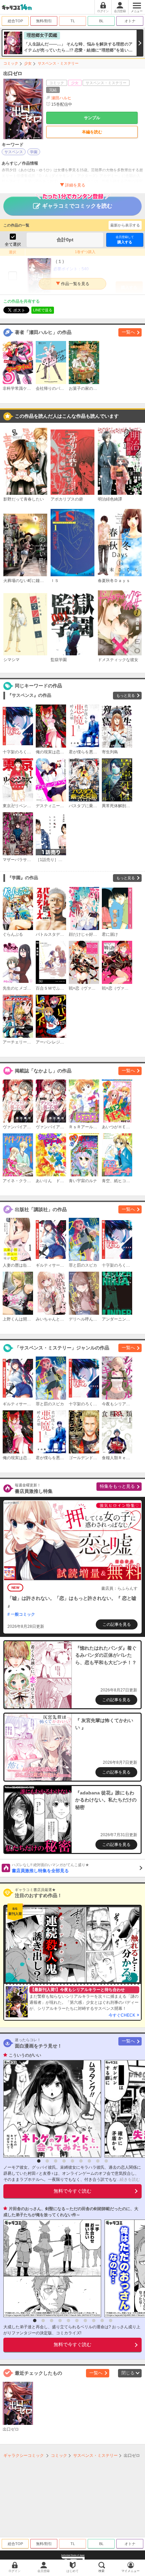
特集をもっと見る (117, 1486)
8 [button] (98, 2161)
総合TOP (15, 21)
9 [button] (106, 2161)
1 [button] (39, 2161)
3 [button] (56, 2161)
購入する (125, 240)
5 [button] (72, 2161)
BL (101, 21)
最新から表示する (125, 225)
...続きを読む (128, 2179)
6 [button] (81, 2161)
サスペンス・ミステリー (58, 63)
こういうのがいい (25, 2055)
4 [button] (64, 2161)
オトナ (130, 21)
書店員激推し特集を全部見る (50, 1868)
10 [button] (111, 2321)
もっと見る (126, 695)
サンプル (92, 118)
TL (73, 21)
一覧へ (128, 332)
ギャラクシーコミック (24, 2455)
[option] (51, 2109)
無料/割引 (44, 21)
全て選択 (13, 244)
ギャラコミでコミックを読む (77, 206)
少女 (28, 63)
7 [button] (89, 2161)
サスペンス (14, 152)
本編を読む (92, 132)
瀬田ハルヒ (61, 98)
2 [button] (47, 2161)
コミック (11, 63)
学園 (34, 152)
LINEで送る (43, 310)
